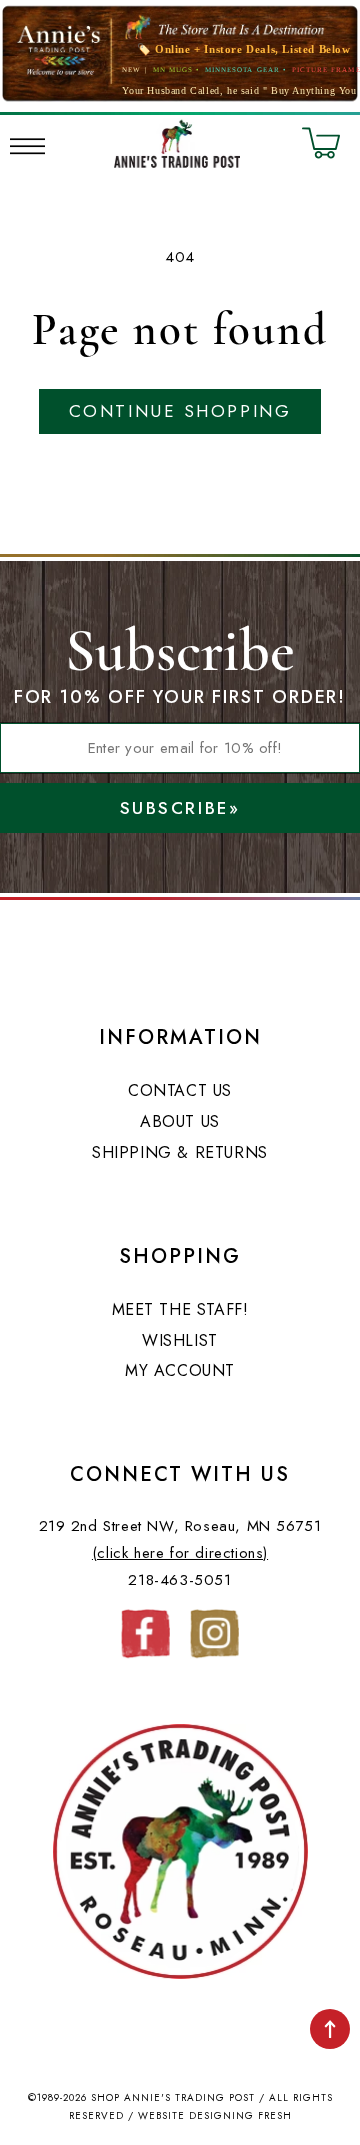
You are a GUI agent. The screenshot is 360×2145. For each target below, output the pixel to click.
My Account (180, 1370)
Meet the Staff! (180, 1309)
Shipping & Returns (180, 1152)
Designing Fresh (240, 2115)
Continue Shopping (180, 411)
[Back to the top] (330, 2029)
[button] (27, 143)
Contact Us (180, 1090)
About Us (180, 1121)
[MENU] (27, 143)
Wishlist (180, 1340)
